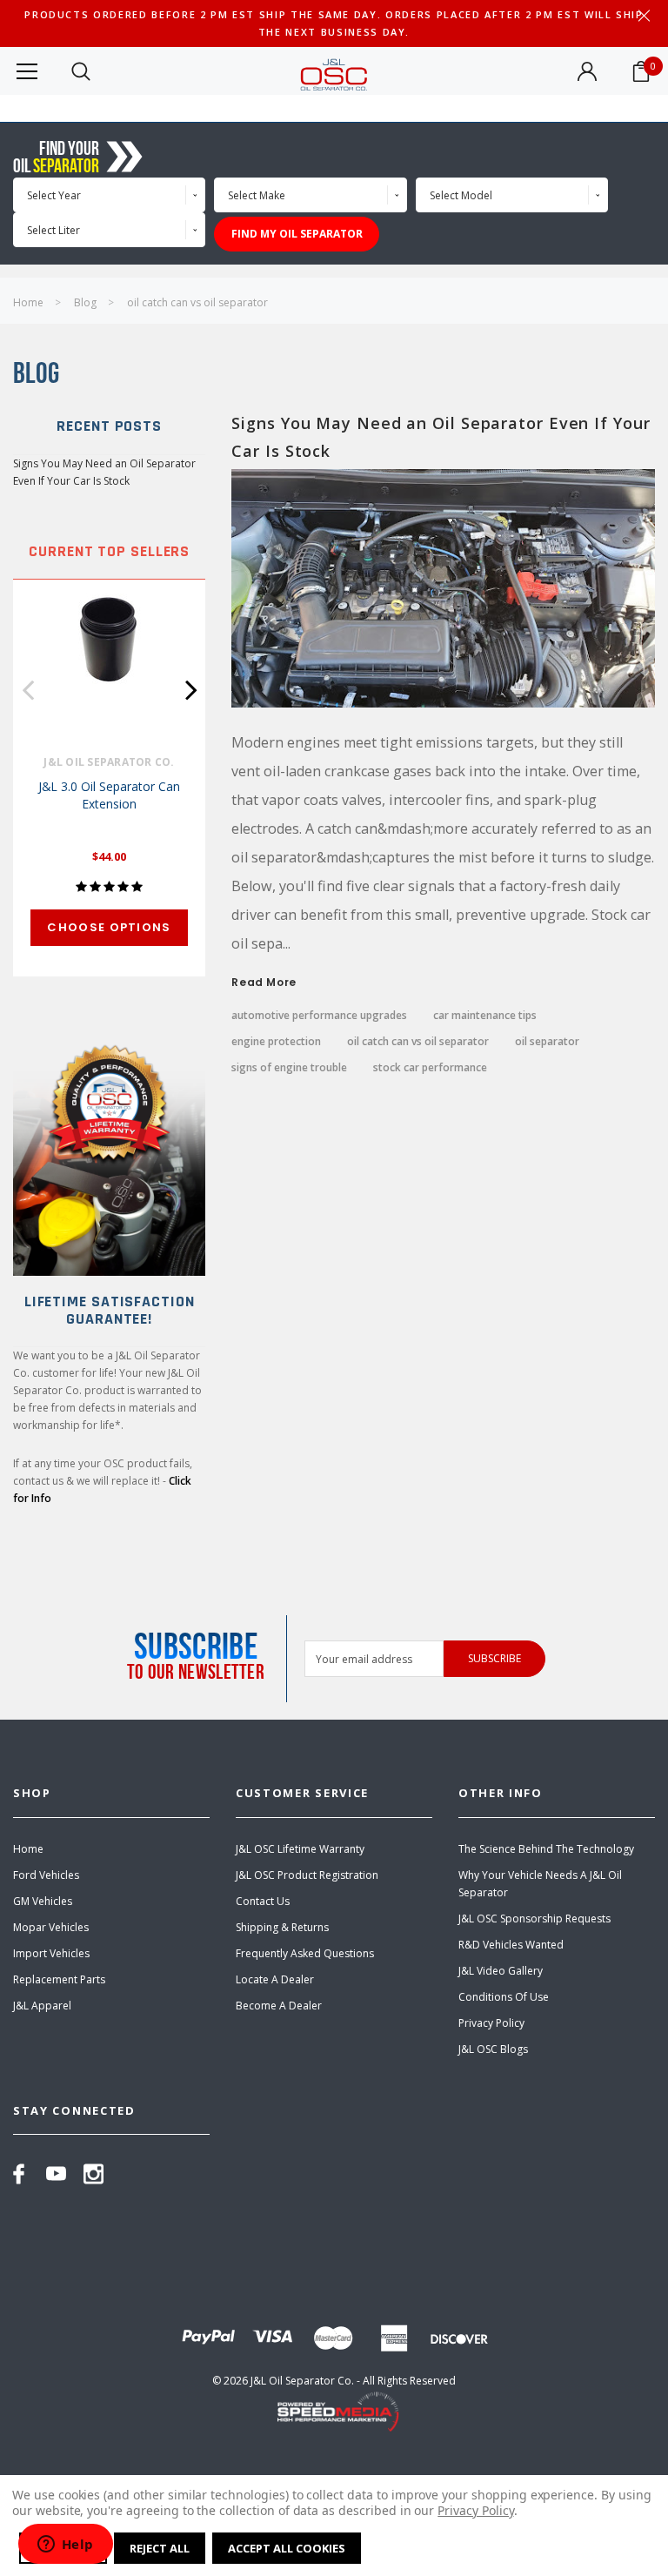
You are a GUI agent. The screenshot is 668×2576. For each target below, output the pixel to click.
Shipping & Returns (282, 1927)
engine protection (276, 1042)
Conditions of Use (504, 1997)
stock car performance (430, 1068)
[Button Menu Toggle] (27, 71)
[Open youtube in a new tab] (56, 2174)
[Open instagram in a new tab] (94, 2174)
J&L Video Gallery (501, 1971)
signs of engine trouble (289, 1068)
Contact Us (263, 1901)
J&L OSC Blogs (493, 2049)
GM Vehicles (43, 1901)
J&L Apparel (42, 2006)
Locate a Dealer (275, 1979)
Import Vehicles (51, 1953)
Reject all (160, 2548)
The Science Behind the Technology (546, 1849)
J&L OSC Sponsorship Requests (534, 1919)
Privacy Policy (491, 2023)
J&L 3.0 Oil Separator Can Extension (109, 795)
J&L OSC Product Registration (307, 1875)
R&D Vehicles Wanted (511, 1945)
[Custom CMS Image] (109, 1154)
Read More (264, 983)
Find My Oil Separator (297, 234)
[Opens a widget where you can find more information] (65, 2546)
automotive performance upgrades (319, 1016)
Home (28, 302)
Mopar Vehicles (51, 1927)
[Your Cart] (641, 71)
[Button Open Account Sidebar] (587, 71)
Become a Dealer (279, 2006)
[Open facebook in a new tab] (19, 2174)
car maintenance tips (485, 1016)
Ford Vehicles (46, 1875)
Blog (85, 302)
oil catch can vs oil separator (197, 302)
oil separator (547, 1042)
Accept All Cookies (287, 2548)
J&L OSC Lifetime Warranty (300, 1849)
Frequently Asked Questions (305, 1953)
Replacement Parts (59, 1979)
